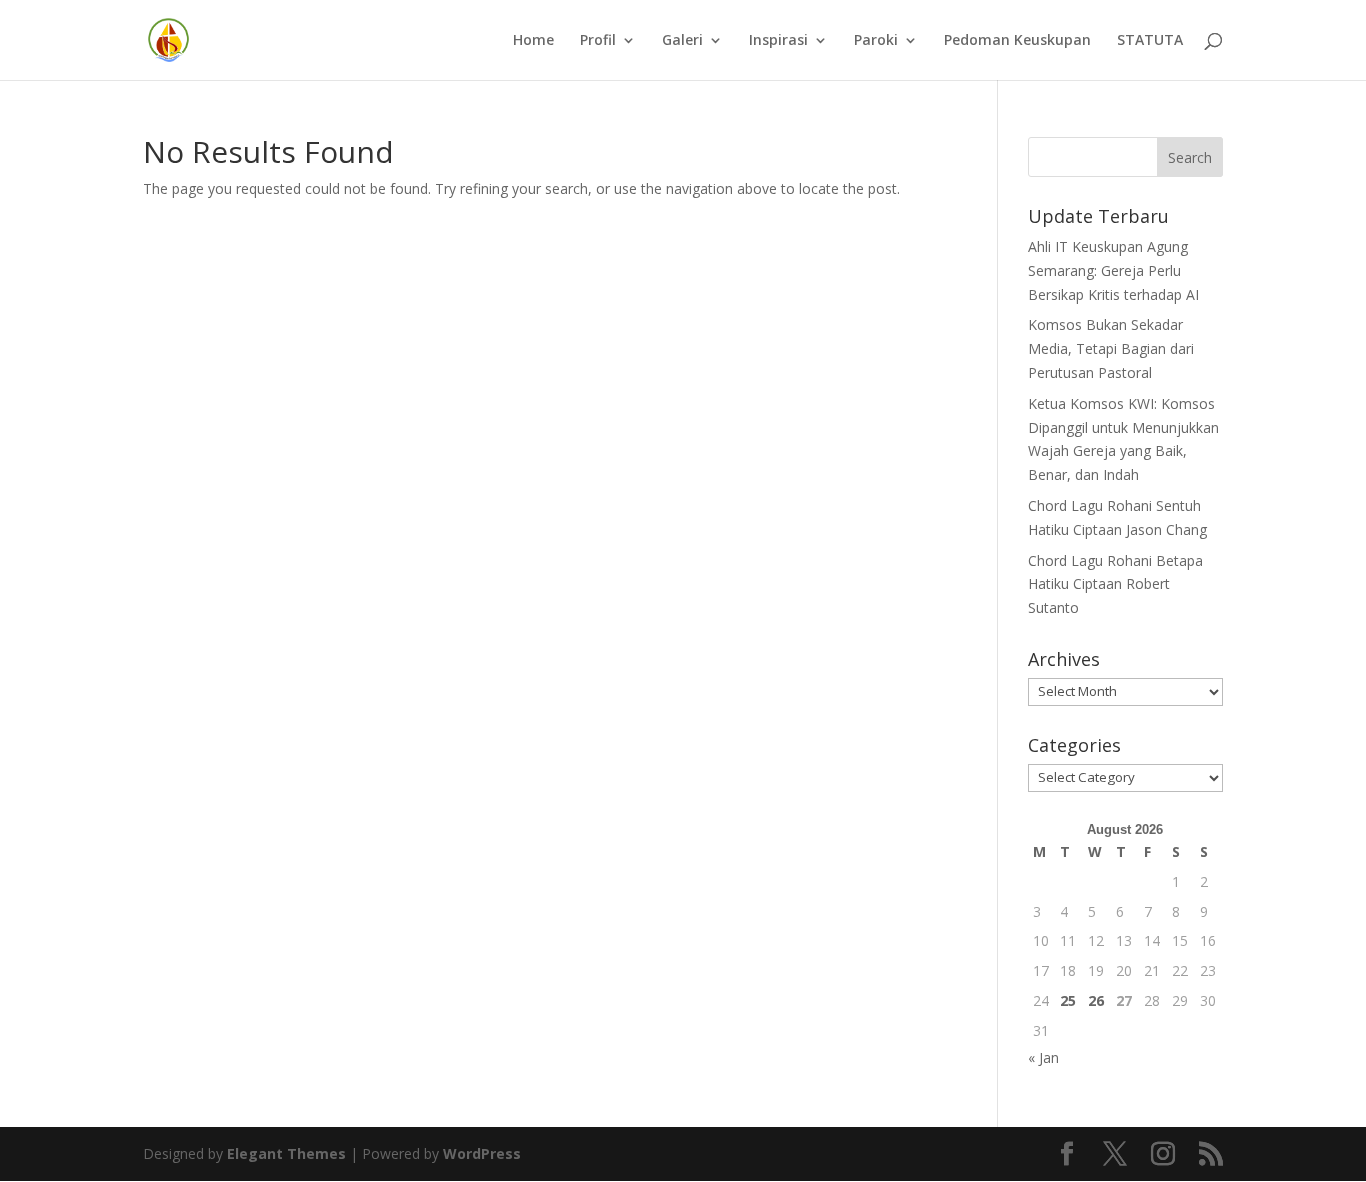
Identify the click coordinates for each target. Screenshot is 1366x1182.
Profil (598, 41)
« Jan (1043, 1057)
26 (1096, 1000)
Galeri (682, 41)
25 (1068, 1000)
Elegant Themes (286, 1153)
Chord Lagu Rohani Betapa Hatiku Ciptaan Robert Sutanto (1115, 584)
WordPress (482, 1153)
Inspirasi (778, 41)
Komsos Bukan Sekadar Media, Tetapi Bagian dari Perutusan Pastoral (1111, 348)
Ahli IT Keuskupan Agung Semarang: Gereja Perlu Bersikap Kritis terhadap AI (1113, 270)
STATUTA (1150, 41)
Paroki (876, 41)
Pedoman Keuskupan (1017, 41)
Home (533, 41)
